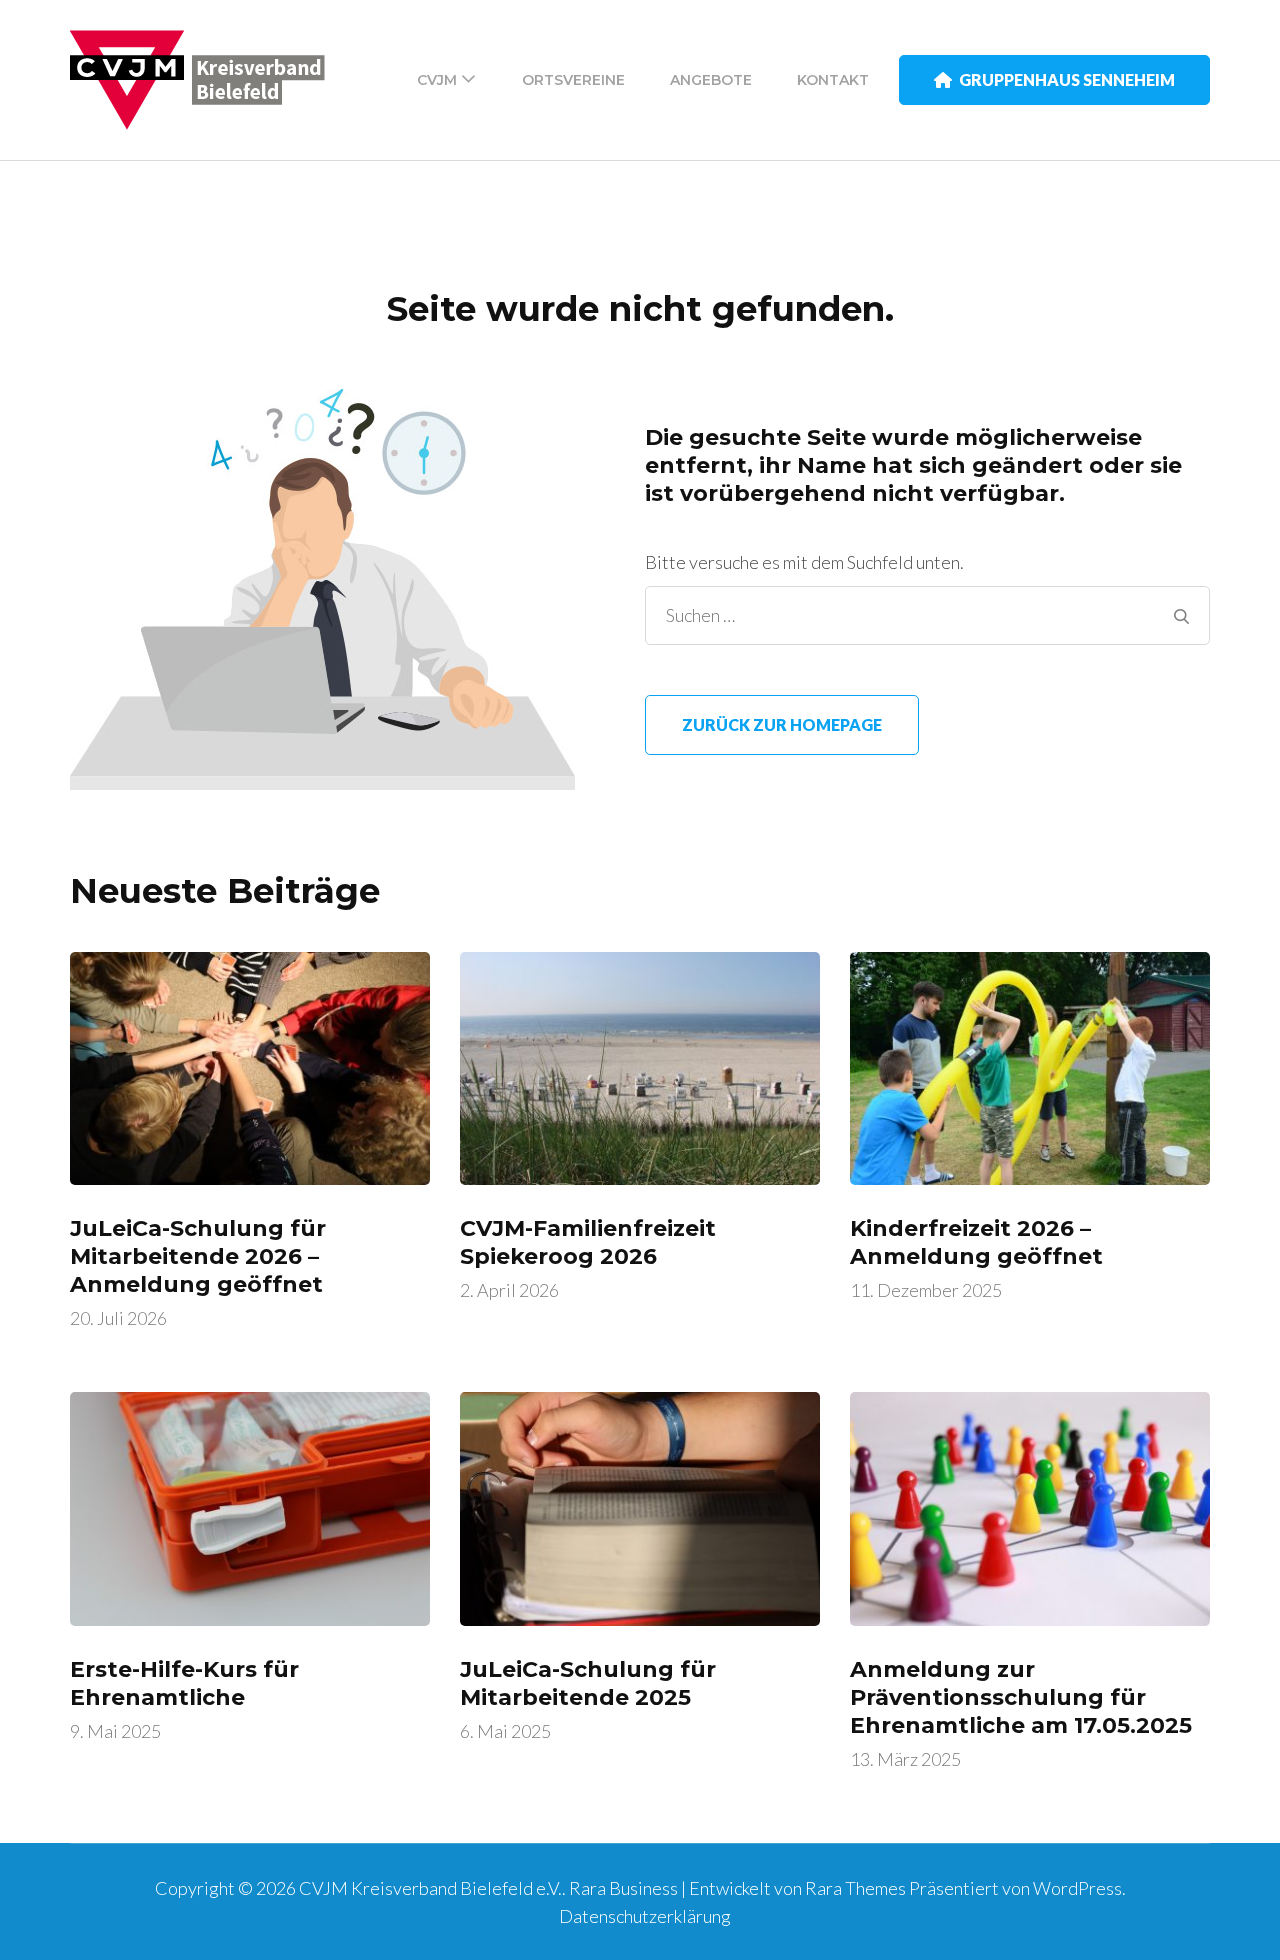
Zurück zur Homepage (782, 724)
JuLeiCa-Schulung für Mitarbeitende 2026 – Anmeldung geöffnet (198, 1256)
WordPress (1077, 1888)
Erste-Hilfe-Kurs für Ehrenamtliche (184, 1683)
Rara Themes (855, 1888)
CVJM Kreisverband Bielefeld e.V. (430, 1888)
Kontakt (833, 80)
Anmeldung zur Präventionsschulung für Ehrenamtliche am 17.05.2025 (1021, 1697)
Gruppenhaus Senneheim (1067, 79)
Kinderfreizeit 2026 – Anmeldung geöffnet (976, 1242)
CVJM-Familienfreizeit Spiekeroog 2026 (588, 1242)
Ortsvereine (573, 80)
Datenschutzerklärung (645, 1916)
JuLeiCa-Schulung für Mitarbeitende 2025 (588, 1683)
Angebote (711, 80)
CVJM (437, 80)
